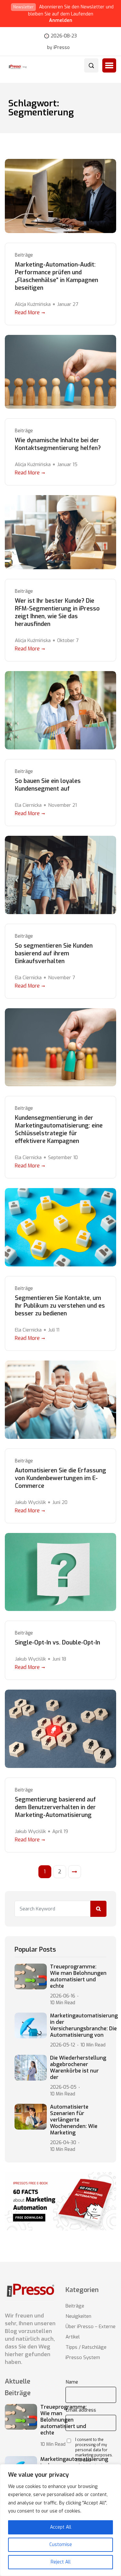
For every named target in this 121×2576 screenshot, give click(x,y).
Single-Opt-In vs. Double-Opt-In (57, 1643)
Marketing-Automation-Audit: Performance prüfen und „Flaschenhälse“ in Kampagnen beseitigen (56, 276)
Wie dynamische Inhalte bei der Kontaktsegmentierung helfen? (58, 444)
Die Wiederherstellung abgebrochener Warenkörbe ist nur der (78, 2068)
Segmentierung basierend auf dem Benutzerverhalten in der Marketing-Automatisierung (55, 1807)
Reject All (61, 2562)
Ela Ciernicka (28, 805)
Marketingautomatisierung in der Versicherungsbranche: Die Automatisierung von (84, 2025)
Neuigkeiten (78, 2316)
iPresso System (83, 2357)
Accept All (61, 2527)
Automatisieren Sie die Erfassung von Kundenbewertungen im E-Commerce (60, 1478)
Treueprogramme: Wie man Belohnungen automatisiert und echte (78, 1976)
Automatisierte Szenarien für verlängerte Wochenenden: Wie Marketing (74, 2120)
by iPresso (58, 48)
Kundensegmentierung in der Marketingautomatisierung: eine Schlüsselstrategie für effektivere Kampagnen (59, 1129)
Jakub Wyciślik (30, 1502)
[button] (109, 65)
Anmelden (61, 20)
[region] (60, 2520)
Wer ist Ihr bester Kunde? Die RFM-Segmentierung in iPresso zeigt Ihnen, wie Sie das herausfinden (57, 612)
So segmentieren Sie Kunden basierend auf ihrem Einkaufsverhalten (54, 953)
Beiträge (24, 255)
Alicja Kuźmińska (33, 304)
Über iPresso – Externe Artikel (91, 2332)
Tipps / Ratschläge (86, 2347)
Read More (27, 312)
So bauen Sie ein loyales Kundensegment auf (48, 785)
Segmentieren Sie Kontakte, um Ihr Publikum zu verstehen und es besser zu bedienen (60, 1306)
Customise (61, 2545)
